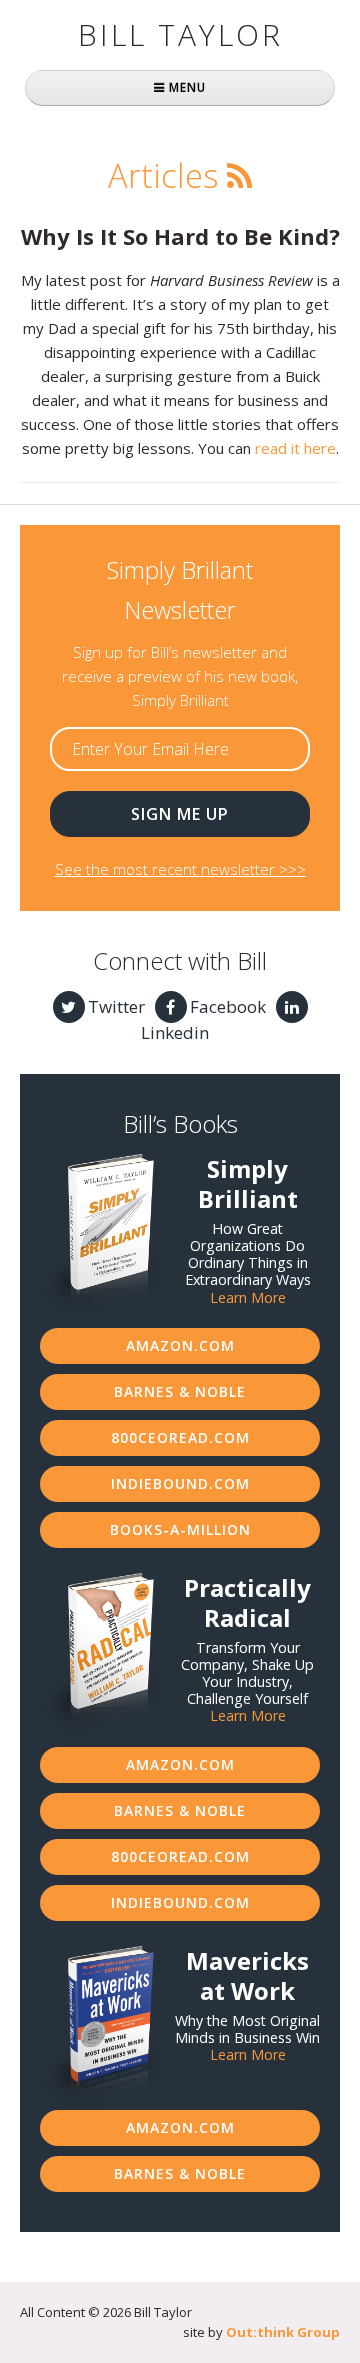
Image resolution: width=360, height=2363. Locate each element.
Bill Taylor (180, 34)
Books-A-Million (180, 1529)
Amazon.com (180, 1345)
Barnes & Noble (180, 1391)
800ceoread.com (180, 1437)
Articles (163, 175)
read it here (295, 448)
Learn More (248, 1297)
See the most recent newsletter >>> (180, 869)
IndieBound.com (180, 1483)
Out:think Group (283, 2332)
